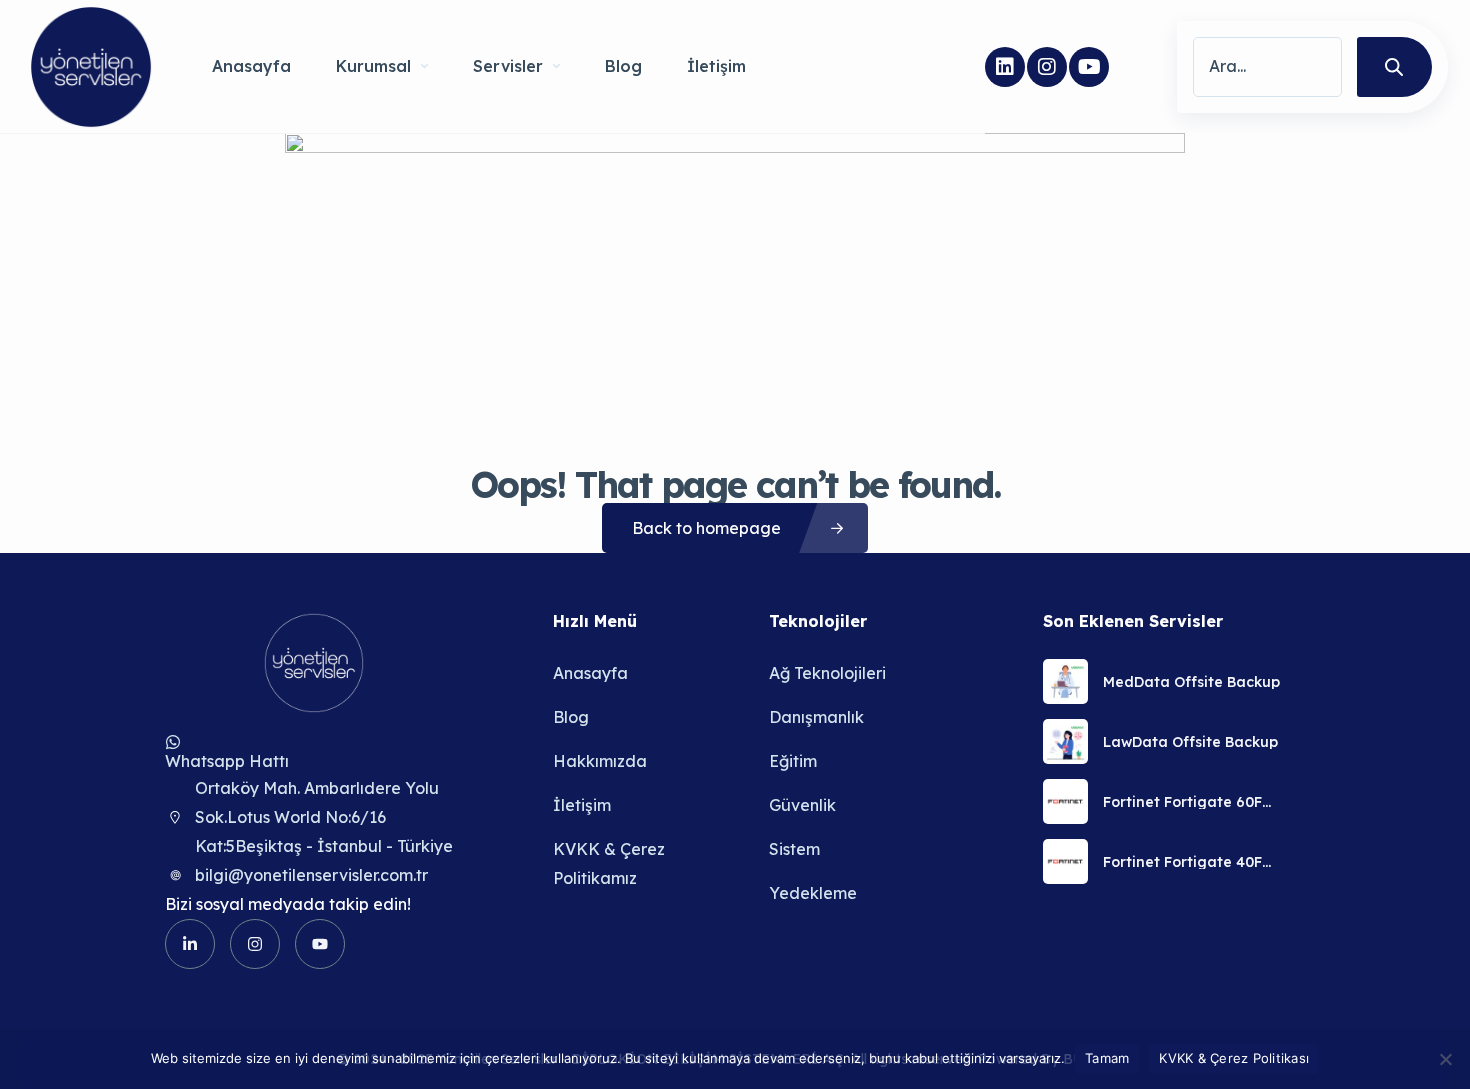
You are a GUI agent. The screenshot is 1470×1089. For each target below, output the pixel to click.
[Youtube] (1089, 67)
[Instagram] (1047, 67)
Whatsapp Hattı (227, 761)
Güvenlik (802, 805)
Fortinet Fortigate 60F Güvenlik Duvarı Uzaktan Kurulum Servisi (1192, 802)
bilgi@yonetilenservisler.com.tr (311, 875)
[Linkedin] (1005, 67)
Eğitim (793, 761)
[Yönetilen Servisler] (91, 67)
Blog (623, 66)
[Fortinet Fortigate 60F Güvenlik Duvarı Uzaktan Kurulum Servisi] (1065, 801)
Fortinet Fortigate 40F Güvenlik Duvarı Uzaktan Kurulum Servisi (1192, 862)
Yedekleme (813, 893)
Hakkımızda (600, 761)
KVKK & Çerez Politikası (1234, 1058)
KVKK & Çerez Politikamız (609, 863)
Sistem (794, 849)
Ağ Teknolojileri (827, 673)
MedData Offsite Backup (1191, 682)
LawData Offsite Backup (1190, 742)
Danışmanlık (816, 717)
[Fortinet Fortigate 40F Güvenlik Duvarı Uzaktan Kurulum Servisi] (1065, 861)
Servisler (508, 66)
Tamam (1107, 1058)
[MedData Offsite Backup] (1065, 681)
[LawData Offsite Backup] (1065, 741)
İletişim (716, 66)
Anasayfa (251, 66)
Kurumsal (373, 66)
